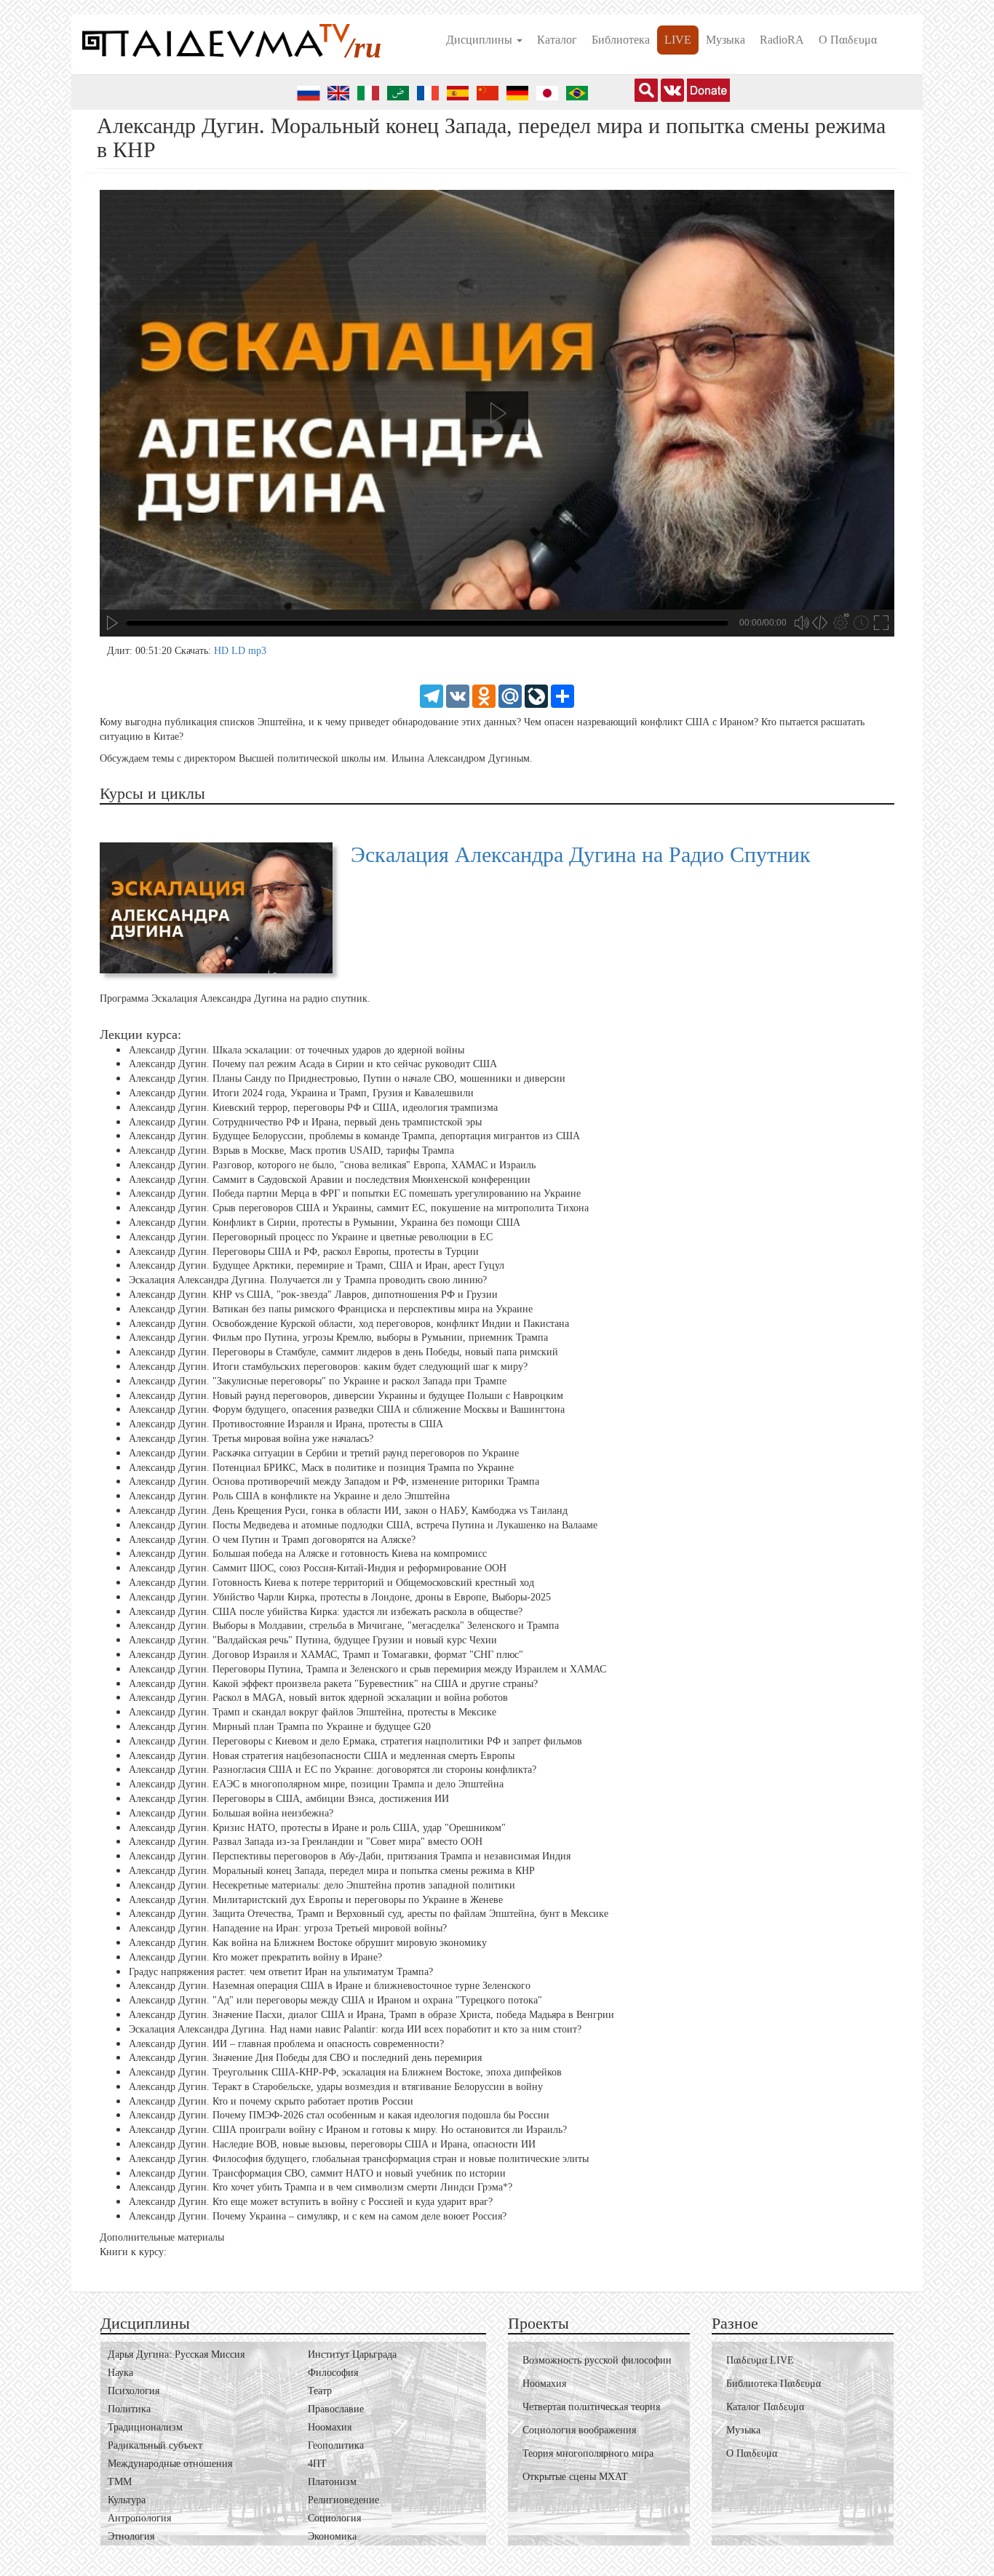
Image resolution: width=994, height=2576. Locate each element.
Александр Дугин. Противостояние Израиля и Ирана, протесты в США (286, 1424)
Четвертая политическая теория (591, 2407)
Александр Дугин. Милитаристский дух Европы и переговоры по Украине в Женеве (316, 1899)
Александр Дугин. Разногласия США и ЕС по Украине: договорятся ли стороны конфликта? (333, 1770)
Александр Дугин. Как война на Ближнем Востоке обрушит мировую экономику (308, 1943)
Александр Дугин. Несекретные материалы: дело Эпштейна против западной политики (322, 1885)
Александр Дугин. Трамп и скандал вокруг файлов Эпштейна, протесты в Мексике (313, 1712)
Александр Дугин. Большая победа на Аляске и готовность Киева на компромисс (308, 1554)
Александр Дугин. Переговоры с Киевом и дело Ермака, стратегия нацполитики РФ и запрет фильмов (355, 1741)
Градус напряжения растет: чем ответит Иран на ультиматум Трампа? (281, 1971)
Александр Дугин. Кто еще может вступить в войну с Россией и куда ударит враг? (311, 2202)
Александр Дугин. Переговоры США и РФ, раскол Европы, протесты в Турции (304, 1252)
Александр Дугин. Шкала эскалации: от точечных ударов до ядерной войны (297, 1049)
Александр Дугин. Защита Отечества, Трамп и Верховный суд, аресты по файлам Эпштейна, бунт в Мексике (369, 1914)
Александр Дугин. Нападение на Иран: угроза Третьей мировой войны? (288, 1928)
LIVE (678, 40)
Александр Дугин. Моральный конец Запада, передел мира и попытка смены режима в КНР (332, 1871)
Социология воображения (579, 2430)
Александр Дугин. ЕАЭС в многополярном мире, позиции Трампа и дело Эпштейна (316, 1784)
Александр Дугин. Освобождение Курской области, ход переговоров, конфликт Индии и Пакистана (349, 1324)
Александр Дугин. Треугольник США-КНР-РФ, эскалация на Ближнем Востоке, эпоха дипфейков (345, 2072)
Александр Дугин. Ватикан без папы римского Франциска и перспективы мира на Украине (331, 1309)
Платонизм (332, 2482)
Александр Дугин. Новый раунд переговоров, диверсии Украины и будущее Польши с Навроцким (346, 1396)
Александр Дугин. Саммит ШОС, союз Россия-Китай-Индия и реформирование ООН (318, 1568)
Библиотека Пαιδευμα (774, 2384)
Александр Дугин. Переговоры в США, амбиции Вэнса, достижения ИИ (289, 1799)
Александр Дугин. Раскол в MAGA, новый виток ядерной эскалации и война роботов (318, 1698)
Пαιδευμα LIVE (760, 2360)
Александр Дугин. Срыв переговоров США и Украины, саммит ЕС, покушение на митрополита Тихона (359, 1208)
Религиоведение (343, 2500)
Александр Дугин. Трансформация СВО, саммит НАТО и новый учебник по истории (317, 2173)
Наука (120, 2373)
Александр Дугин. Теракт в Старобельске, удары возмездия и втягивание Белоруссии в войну (336, 2087)
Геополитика (336, 2445)
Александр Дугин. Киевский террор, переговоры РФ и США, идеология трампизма (313, 1108)
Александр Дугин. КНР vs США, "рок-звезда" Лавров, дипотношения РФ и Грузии (313, 1295)
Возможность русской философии (597, 2360)
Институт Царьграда (352, 2354)
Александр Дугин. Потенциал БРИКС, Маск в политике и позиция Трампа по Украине (321, 1468)
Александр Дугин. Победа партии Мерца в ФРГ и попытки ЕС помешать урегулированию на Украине (355, 1193)
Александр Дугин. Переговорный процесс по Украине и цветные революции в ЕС (311, 1237)
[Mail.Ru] (510, 695)
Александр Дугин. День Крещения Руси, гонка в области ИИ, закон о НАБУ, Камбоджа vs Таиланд (348, 1511)
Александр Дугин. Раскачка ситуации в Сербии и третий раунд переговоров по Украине (324, 1453)
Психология (134, 2391)
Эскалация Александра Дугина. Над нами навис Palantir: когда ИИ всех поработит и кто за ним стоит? (355, 2029)
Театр (320, 2391)
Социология (334, 2518)
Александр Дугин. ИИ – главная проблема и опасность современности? (286, 2043)
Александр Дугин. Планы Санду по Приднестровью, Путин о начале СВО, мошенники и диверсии (347, 1078)
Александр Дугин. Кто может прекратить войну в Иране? (255, 1957)
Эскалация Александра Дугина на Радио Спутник (581, 854)
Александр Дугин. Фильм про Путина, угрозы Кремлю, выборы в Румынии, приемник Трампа (338, 1337)
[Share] (562, 695)
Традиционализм (145, 2427)
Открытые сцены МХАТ (575, 2477)
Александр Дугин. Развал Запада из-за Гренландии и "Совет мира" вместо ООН (306, 1842)
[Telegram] (432, 695)
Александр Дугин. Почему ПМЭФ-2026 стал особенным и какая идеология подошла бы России (339, 2115)
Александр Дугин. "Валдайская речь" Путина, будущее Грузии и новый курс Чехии (313, 1640)
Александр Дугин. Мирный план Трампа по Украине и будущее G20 (280, 1727)
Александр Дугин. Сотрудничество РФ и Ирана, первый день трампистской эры (305, 1121)
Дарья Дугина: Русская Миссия (176, 2354)
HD (223, 651)
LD (240, 651)
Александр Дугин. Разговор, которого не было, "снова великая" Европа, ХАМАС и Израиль (332, 1165)
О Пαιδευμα (848, 40)
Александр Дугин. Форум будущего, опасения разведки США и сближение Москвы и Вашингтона (347, 1409)
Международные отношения (170, 2464)
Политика (129, 2409)
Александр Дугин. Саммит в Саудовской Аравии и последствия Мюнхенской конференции (330, 1180)
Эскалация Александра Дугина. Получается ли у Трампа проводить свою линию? (308, 1280)
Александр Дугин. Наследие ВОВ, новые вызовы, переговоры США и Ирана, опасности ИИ (332, 2144)
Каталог (557, 40)
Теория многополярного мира (588, 2453)
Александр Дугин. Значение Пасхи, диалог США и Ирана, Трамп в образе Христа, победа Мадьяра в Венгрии (371, 2015)
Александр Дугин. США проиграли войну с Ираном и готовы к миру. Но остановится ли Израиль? (348, 2130)
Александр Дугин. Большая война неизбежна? (231, 1813)
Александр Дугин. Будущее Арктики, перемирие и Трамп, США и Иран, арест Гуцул (317, 1265)
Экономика (332, 2536)
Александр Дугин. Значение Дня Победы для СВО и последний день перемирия (305, 2058)
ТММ (120, 2482)
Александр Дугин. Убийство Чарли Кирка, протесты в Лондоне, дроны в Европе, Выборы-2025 (340, 1597)
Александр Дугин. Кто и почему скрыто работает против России (271, 2101)
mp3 (257, 651)
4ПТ (317, 2464)
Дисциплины (481, 40)
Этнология (131, 2536)
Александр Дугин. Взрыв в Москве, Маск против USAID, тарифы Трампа (291, 1151)
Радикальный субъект (155, 2445)
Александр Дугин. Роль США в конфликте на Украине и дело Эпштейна (289, 1496)
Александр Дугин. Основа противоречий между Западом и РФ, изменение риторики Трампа (334, 1482)
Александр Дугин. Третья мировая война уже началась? (251, 1439)
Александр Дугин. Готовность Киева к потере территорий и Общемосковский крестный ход (331, 1583)
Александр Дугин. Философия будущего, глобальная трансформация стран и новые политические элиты (359, 2159)
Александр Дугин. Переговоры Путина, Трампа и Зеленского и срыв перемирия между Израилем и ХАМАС (367, 1669)
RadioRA (782, 40)
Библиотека (621, 40)
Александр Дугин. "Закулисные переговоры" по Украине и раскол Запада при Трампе (318, 1381)
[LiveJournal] (536, 695)
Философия (333, 2373)
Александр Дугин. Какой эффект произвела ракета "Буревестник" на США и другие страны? (333, 1683)
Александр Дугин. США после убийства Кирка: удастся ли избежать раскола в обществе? (326, 1611)
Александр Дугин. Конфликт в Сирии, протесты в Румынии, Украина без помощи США (325, 1223)
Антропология (139, 2518)
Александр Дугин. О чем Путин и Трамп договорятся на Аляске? (272, 1539)
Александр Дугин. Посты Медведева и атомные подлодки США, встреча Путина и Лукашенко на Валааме (363, 1525)
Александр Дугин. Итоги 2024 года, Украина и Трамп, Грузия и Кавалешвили (301, 1093)
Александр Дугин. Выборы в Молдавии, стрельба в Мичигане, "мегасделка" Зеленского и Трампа (344, 1626)
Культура (127, 2500)
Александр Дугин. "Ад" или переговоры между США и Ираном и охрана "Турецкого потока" (335, 2000)
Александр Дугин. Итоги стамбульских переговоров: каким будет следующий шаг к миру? (328, 1367)
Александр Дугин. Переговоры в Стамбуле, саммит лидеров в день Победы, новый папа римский (343, 1352)
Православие (336, 2409)
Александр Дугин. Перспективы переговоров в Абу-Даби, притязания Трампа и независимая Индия (350, 1856)
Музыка (725, 40)
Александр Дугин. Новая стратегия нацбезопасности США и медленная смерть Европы (322, 1755)
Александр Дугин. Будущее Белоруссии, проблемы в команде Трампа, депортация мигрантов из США (354, 1136)
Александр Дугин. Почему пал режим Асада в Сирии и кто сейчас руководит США (313, 1064)
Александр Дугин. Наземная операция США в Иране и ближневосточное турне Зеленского (330, 1986)
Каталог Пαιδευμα (765, 2407)
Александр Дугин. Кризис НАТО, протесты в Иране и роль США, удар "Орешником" (317, 1827)
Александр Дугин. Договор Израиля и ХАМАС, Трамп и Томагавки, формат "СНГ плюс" (326, 1655)
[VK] (458, 695)
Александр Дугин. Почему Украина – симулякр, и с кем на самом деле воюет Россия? (318, 2216)
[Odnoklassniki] (484, 695)
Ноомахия (330, 2427)
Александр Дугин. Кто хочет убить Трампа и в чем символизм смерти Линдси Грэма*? (321, 2187)
